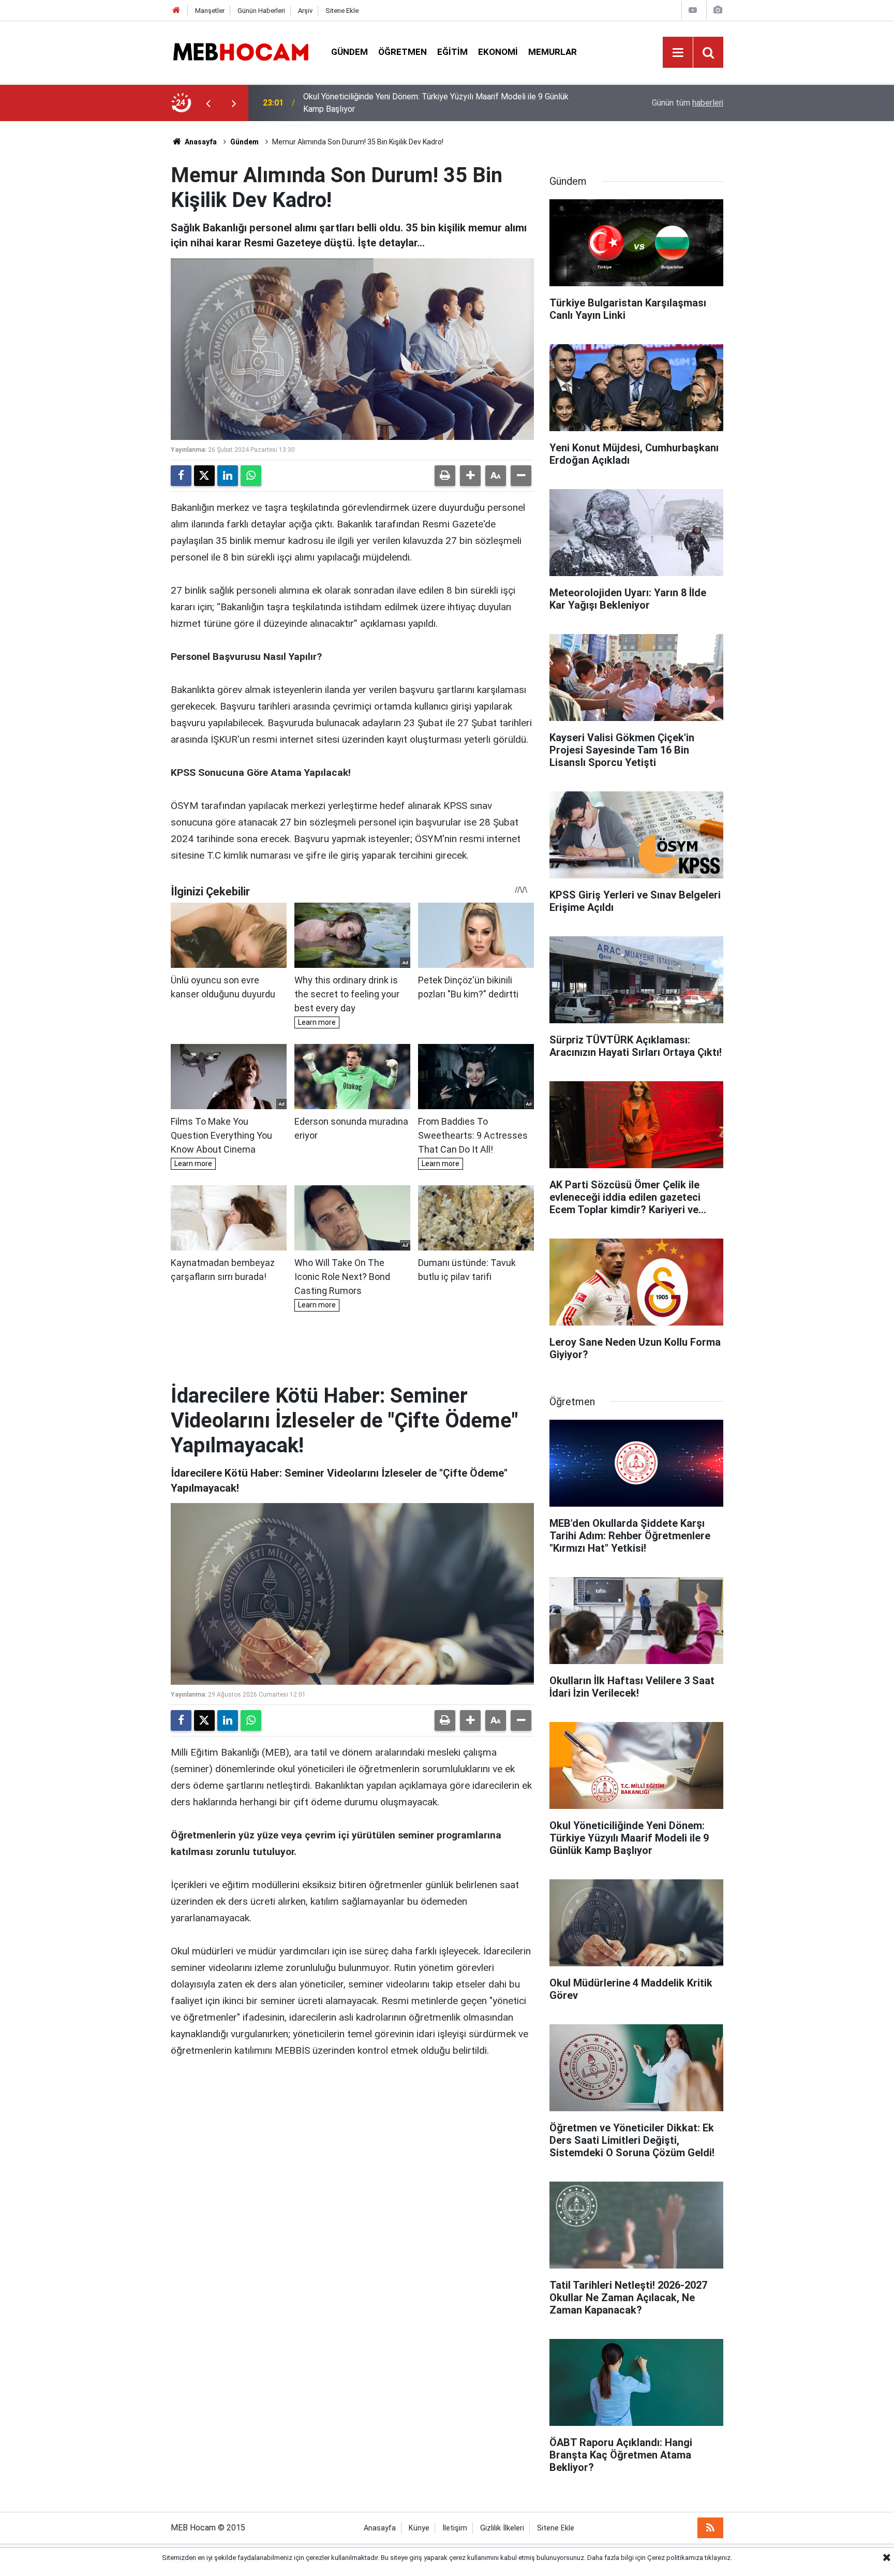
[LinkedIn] (228, 476)
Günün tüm (688, 103)
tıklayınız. (718, 2558)
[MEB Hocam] (241, 51)
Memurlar (553, 52)
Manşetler (210, 11)
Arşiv (305, 11)
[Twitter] (204, 476)
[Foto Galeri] (718, 10)
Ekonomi (498, 52)
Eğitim (452, 52)
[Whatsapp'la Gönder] (251, 476)
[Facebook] (181, 476)
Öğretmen (403, 52)
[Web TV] (693, 10)
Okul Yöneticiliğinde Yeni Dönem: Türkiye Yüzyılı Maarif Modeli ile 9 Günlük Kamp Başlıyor (436, 103)
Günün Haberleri (261, 11)
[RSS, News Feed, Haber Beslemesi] (710, 2528)
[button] (470, 476)
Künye (419, 2528)
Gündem (349, 52)
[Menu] (678, 53)
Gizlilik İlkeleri (502, 2528)
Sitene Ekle (342, 11)
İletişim (455, 2528)
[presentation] (208, 103)
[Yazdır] (445, 476)
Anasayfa (200, 142)
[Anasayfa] (176, 11)
